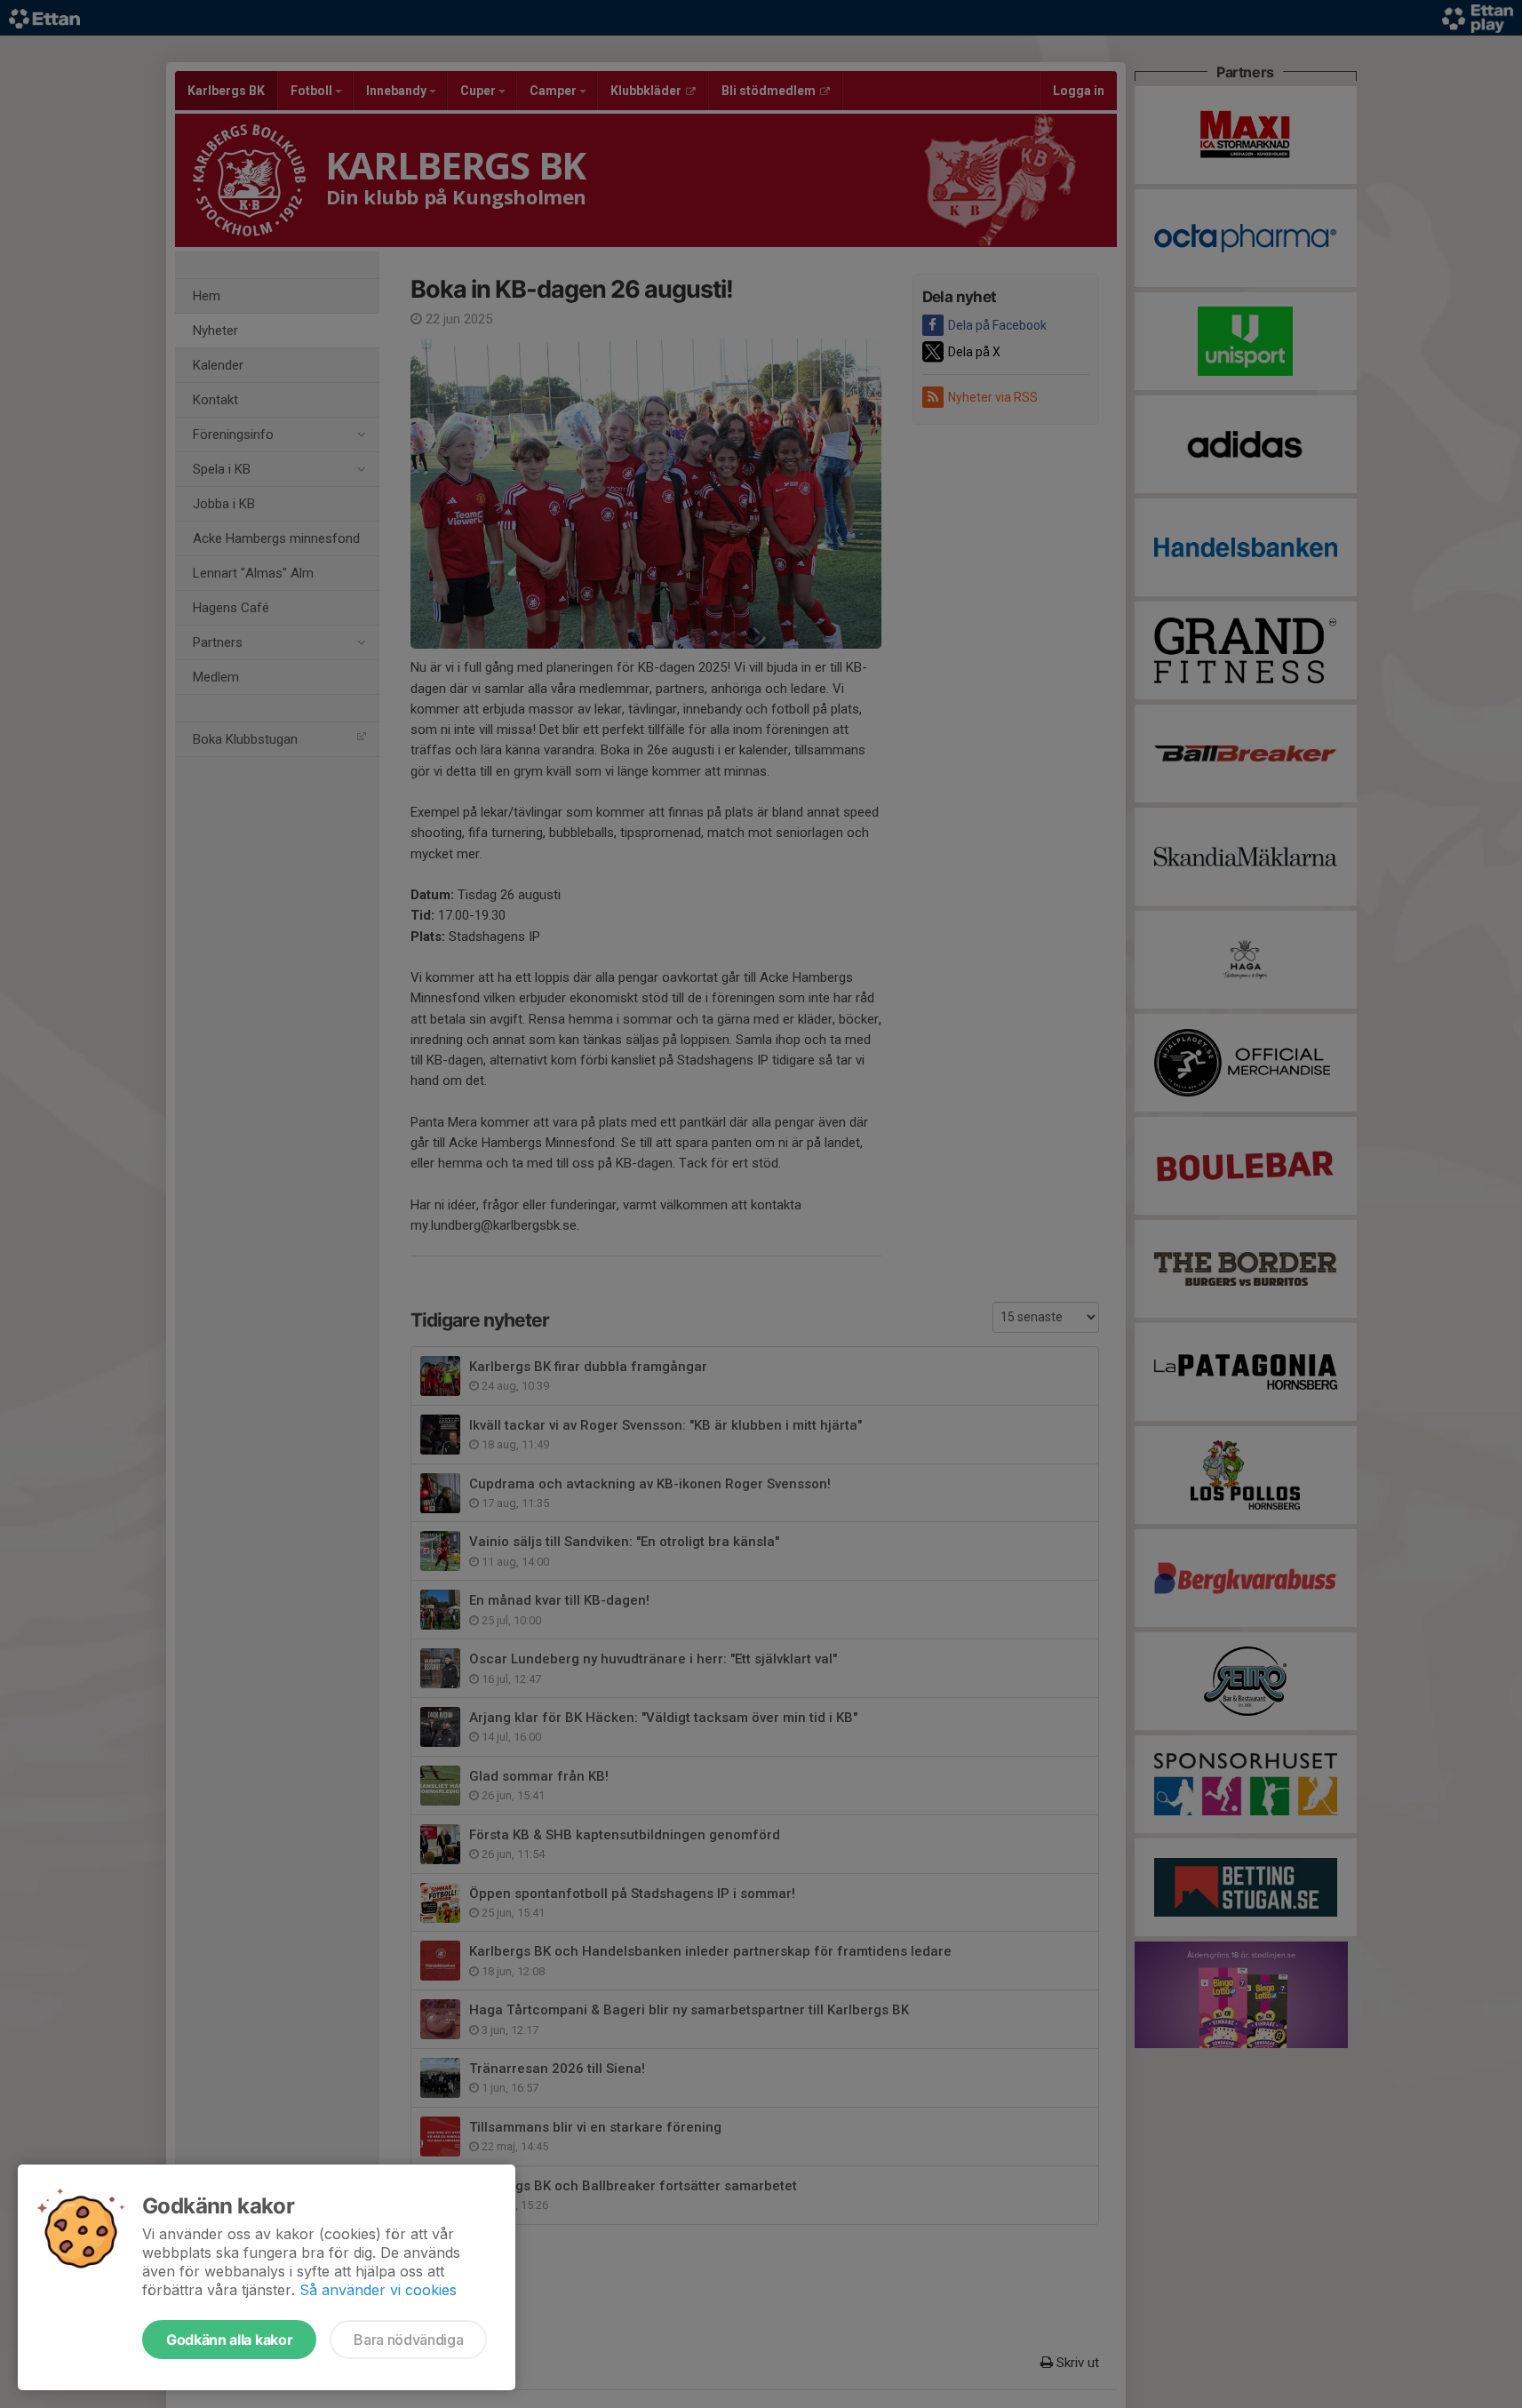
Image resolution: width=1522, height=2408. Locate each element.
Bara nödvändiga (408, 2340)
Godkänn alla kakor (229, 2340)
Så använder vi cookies (378, 2290)
